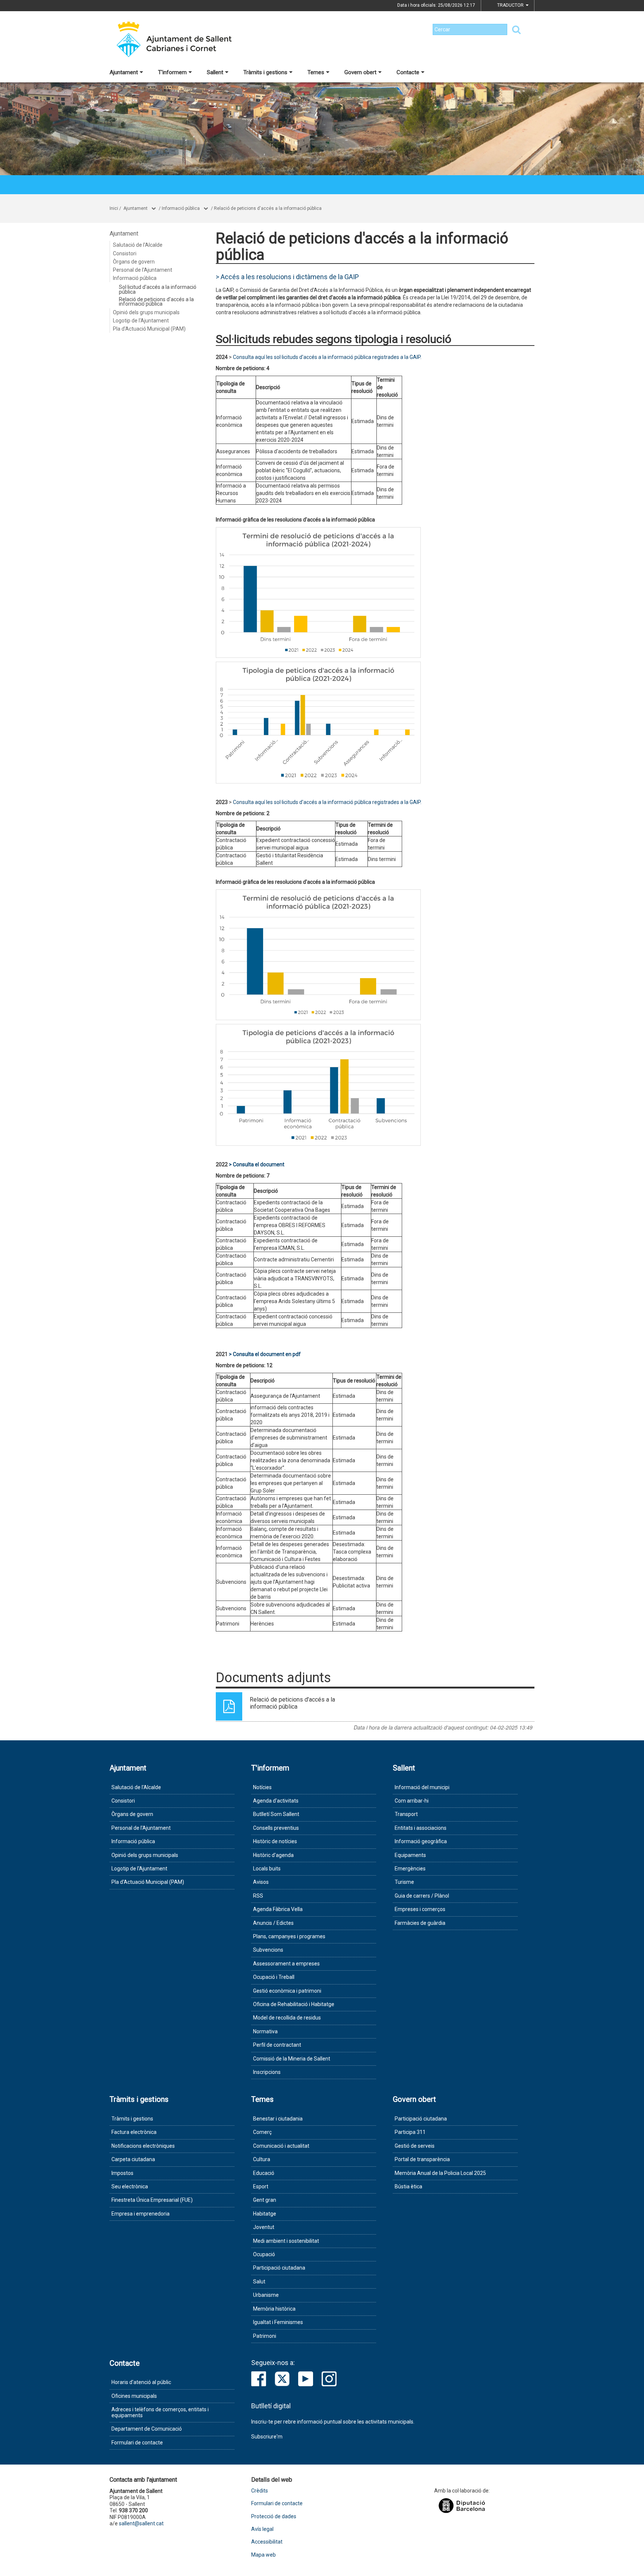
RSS (258, 1896)
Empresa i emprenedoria (141, 2214)
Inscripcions (267, 2072)
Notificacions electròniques (143, 2146)
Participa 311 (410, 2132)
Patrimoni (265, 2336)
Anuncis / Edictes (273, 1923)
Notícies (262, 1787)
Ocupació (264, 2254)
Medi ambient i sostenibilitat (286, 2241)
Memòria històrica (274, 2309)
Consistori (125, 253)
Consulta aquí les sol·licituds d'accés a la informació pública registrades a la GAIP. (327, 357)
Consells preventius (276, 1828)
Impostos (122, 2173)
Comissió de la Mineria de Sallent (292, 2059)
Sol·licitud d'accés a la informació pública (158, 289)
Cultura (262, 2159)
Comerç (262, 2132)
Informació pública (181, 208)
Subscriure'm (267, 2437)
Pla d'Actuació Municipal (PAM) (149, 329)
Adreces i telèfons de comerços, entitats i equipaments (160, 2412)
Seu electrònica (130, 2186)
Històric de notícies (275, 1841)
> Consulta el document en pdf (265, 1354)
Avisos (261, 1882)
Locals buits (267, 1869)
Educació (264, 2173)
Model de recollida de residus (287, 2018)
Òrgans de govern (134, 262)
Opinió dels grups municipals (146, 312)
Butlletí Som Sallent (276, 1814)
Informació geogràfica (421, 1841)
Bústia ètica (408, 2186)
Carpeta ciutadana (133, 2159)
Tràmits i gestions (265, 72)
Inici (114, 208)
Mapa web (263, 2555)
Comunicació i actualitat (281, 2146)
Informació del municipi (422, 1787)
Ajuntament (124, 72)
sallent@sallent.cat (141, 2523)
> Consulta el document (257, 1164)
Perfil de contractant (277, 2045)
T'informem (172, 72)
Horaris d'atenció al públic (141, 2382)
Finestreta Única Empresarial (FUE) (152, 2200)
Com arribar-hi (412, 1801)
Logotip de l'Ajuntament (141, 321)
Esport (261, 2186)
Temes (316, 72)
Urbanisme (266, 2295)
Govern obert (360, 72)
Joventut (264, 2227)
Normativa (265, 2031)
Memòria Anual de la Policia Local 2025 (440, 2173)
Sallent (215, 72)
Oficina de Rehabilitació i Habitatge (294, 2004)
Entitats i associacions (421, 1828)
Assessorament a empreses (286, 1964)
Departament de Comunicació (147, 2429)
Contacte (408, 72)
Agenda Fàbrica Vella (278, 1909)
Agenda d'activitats (276, 1801)
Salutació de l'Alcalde (138, 245)
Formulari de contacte (137, 2443)
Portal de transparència (422, 2159)
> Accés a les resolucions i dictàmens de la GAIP (287, 277)
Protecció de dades (274, 2517)
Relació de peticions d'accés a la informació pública (268, 208)
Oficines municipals (134, 2396)
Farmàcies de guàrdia (420, 1923)
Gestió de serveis (415, 2146)
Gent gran (265, 2200)
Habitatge (265, 2214)
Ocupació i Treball (274, 1977)
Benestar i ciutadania (278, 2119)
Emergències (410, 1869)
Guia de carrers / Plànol (422, 1896)
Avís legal (262, 2529)
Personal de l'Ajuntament (143, 270)
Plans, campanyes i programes (289, 1936)
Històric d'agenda (273, 1855)
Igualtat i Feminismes (278, 2322)
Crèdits (260, 2491)
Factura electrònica (134, 2132)
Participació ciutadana (279, 2268)
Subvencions (268, 1950)
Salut (259, 2282)
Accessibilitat (267, 2542)
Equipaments (410, 1855)
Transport (406, 1814)
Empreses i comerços (420, 1909)
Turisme (404, 1882)
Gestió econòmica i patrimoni (287, 1991)
